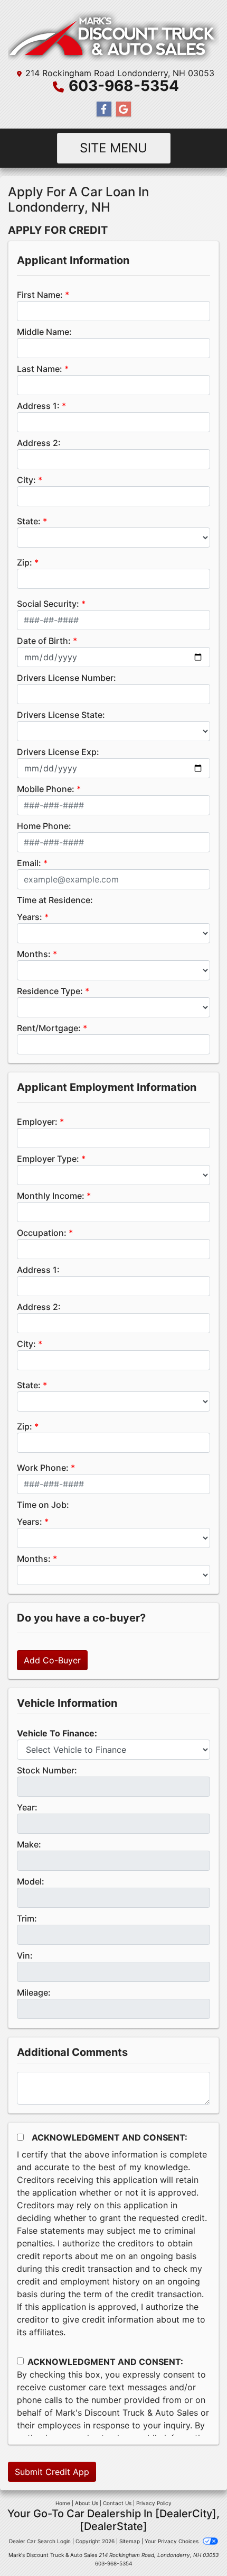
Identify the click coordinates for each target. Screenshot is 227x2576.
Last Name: (40, 369)
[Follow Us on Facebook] (104, 109)
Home (63, 2503)
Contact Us (117, 2503)
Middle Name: (44, 332)
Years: (30, 917)
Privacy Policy (154, 2503)
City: (26, 480)
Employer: (37, 1122)
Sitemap (130, 2541)
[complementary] (195, 2544)
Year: (27, 1807)
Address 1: (38, 406)
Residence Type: (50, 991)
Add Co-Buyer (52, 1660)
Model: (31, 1881)
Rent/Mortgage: (49, 1028)
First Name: (40, 295)
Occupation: (42, 1233)
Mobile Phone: (46, 789)
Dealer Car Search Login (40, 2541)
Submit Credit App (52, 2472)
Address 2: (39, 443)
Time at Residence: (55, 900)
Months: (34, 954)
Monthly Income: (51, 1196)
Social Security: (48, 604)
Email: (29, 863)
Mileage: (34, 1992)
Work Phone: (43, 1468)
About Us (87, 2503)
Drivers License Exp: (58, 752)
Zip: (25, 562)
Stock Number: (47, 1770)
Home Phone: (44, 826)
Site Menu (113, 148)
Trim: (27, 1918)
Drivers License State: (61, 715)
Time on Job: (43, 1505)
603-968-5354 (124, 86)
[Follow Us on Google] (124, 109)
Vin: (25, 1955)
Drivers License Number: (67, 678)
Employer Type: (48, 1159)
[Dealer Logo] (113, 35)
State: (29, 521)
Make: (29, 1844)
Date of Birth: (44, 641)
